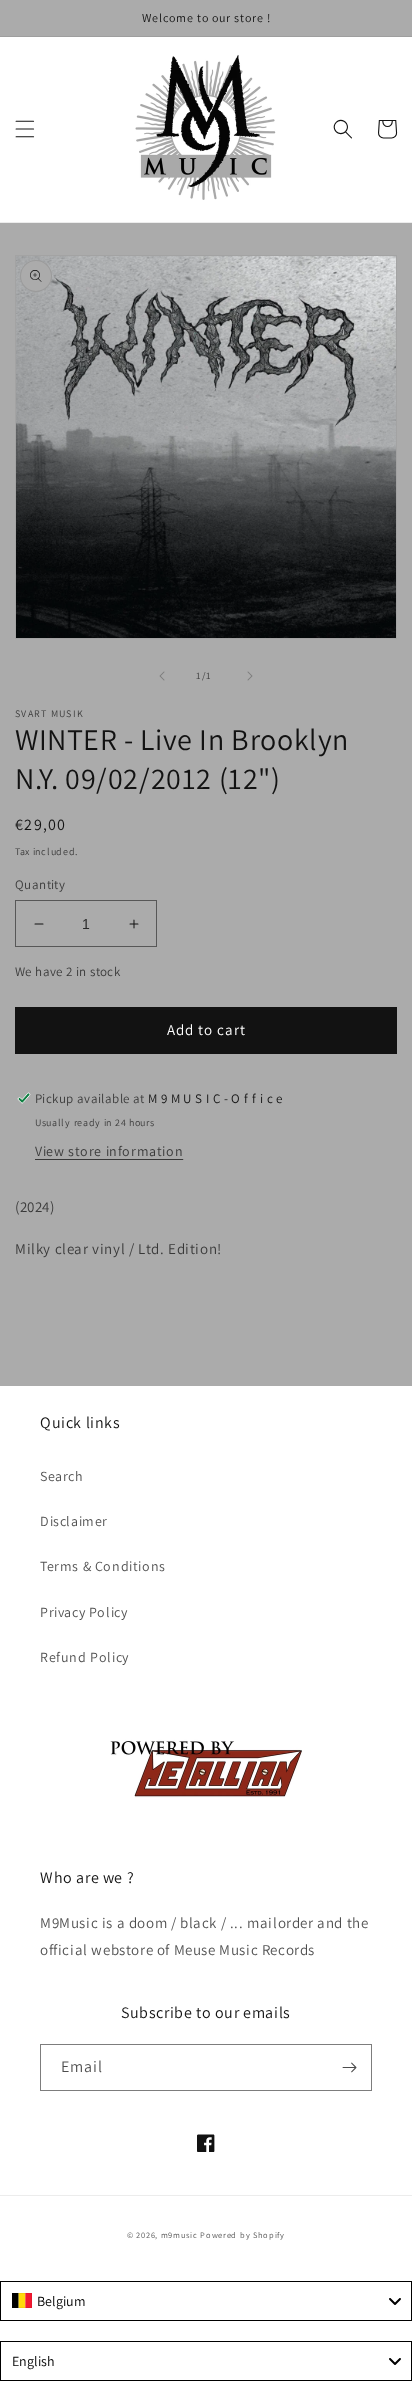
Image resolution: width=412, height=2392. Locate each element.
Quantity (40, 884)
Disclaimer (74, 1521)
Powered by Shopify (242, 2234)
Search (62, 1476)
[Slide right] (250, 676)
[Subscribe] (349, 2067)
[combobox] (206, 2301)
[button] (25, 129)
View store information (109, 1151)
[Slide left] (162, 676)
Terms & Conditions (103, 1566)
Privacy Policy (83, 1612)
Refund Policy (84, 1657)
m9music (179, 2234)
